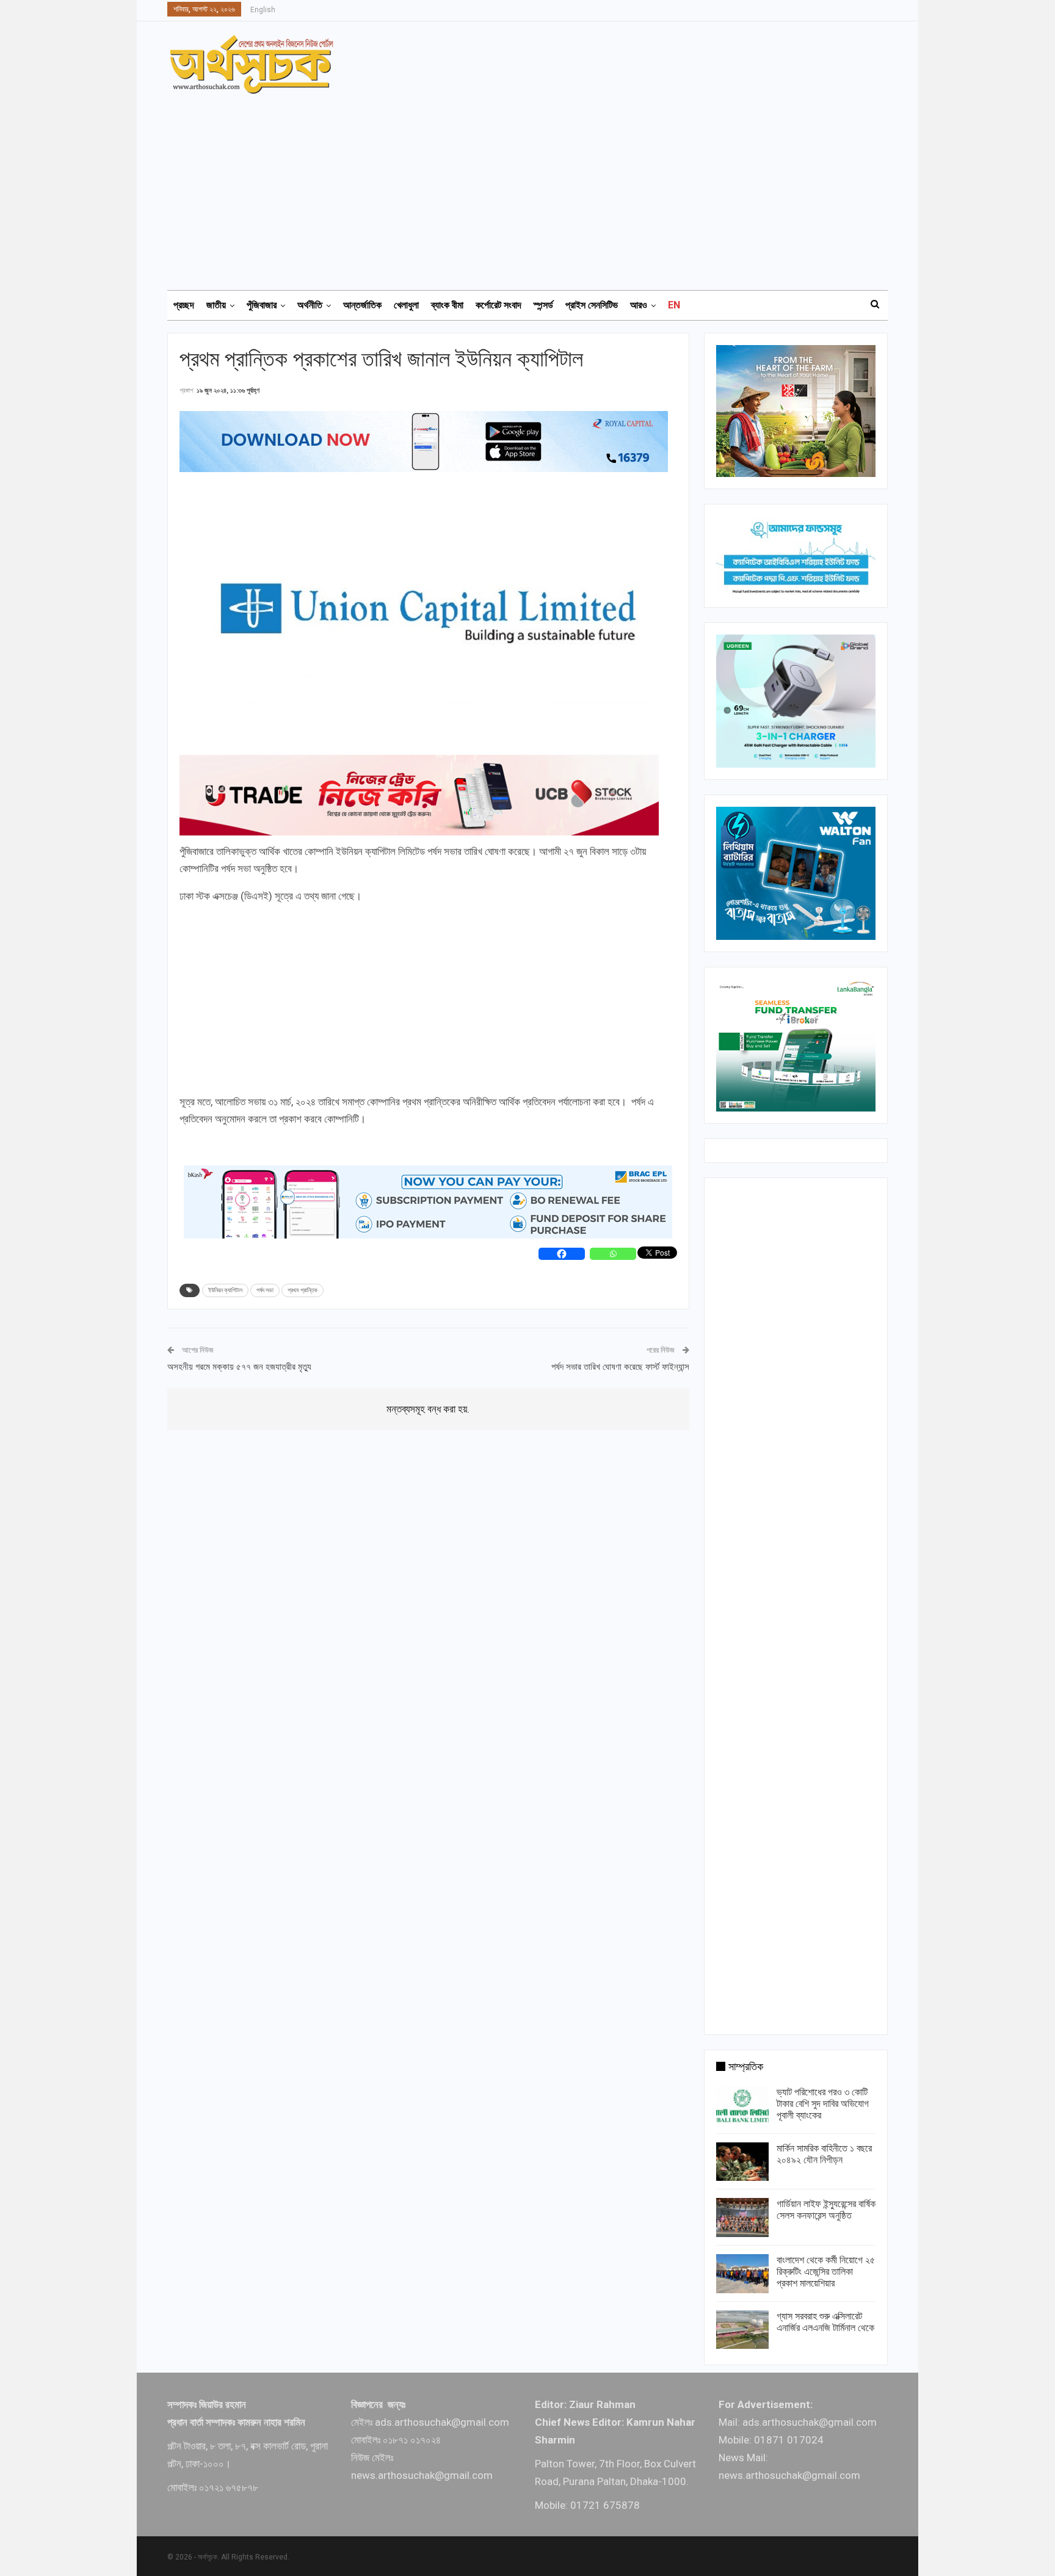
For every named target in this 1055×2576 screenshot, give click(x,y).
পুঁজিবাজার (262, 305)
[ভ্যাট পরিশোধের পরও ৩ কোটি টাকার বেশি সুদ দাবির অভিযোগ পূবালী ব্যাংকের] (742, 2106)
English (263, 10)
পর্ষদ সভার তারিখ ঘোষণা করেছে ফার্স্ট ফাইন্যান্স (620, 1367)
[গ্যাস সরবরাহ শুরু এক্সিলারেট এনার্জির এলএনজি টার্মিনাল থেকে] (742, 2330)
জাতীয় (216, 305)
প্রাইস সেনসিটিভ (592, 305)
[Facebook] (562, 1254)
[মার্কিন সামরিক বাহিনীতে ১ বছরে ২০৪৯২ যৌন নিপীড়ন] (742, 2162)
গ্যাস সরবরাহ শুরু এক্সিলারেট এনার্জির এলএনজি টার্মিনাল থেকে (825, 2322)
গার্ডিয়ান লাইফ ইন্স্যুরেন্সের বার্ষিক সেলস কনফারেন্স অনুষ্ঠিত (826, 2210)
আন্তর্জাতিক (362, 305)
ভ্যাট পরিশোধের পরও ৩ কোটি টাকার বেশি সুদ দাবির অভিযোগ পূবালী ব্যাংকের (823, 2104)
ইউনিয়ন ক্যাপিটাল (225, 1290)
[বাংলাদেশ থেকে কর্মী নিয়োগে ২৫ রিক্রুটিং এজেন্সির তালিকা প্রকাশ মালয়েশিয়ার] (742, 2274)
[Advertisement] (535, 186)
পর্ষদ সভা (265, 1290)
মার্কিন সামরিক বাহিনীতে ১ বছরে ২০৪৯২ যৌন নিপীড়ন (824, 2154)
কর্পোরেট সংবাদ (498, 305)
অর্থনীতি (310, 305)
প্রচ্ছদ (184, 305)
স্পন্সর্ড (543, 305)
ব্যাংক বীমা (447, 305)
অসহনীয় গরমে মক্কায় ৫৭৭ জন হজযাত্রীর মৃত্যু (239, 1367)
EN (674, 305)
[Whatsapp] (613, 1254)
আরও (639, 305)
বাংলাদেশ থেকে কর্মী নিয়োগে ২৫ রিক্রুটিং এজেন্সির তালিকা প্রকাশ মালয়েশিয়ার (826, 2272)
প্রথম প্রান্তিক (303, 1290)
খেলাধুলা (406, 305)
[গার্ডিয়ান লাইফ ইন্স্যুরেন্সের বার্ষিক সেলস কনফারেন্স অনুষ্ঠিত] (742, 2218)
